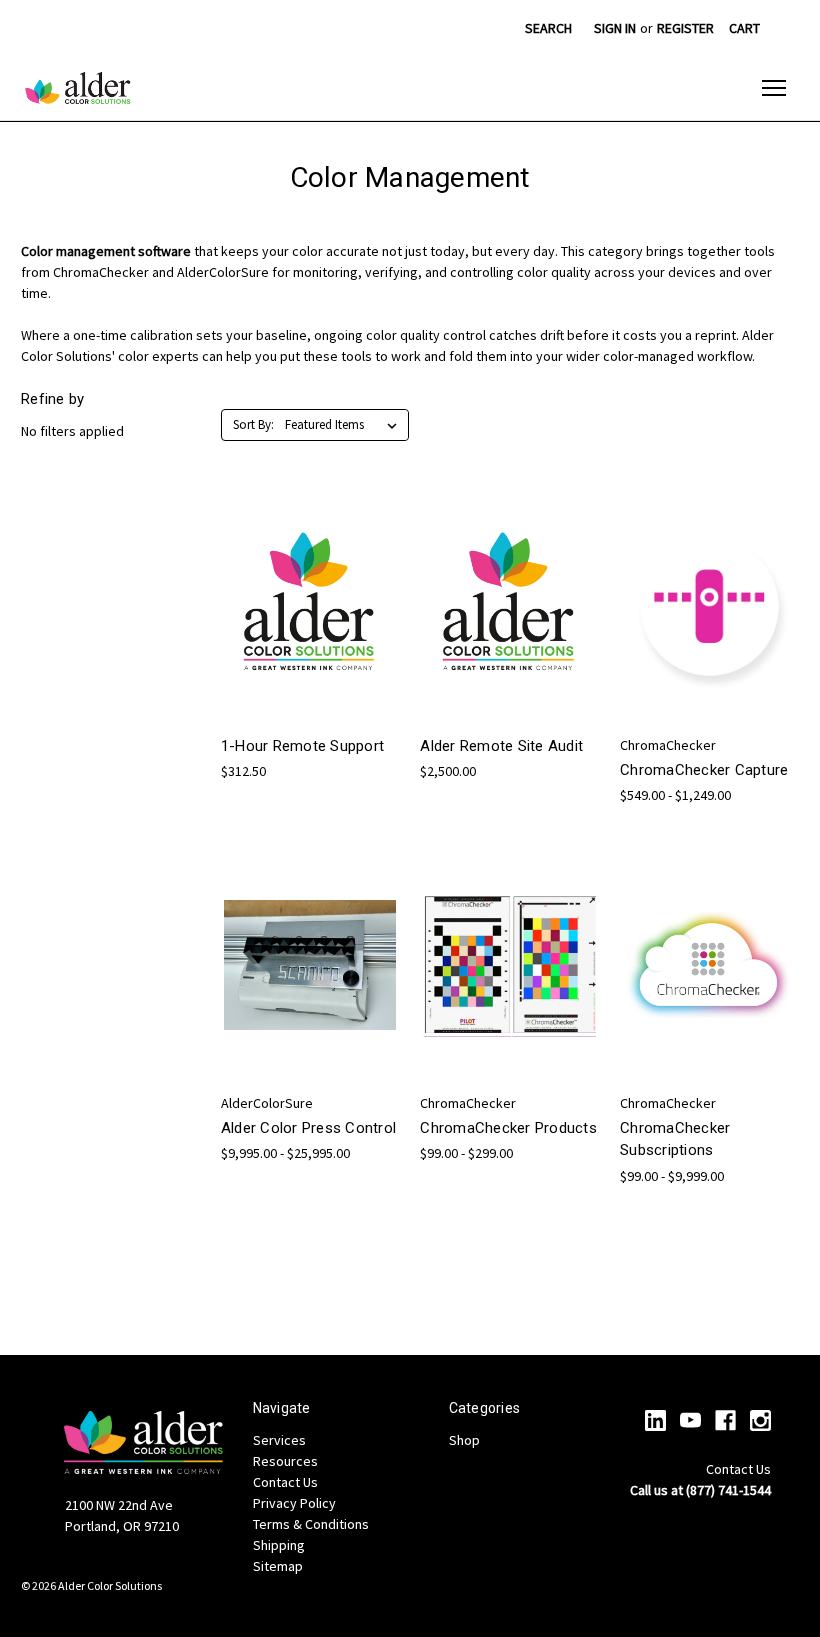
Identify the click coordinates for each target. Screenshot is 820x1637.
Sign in (615, 28)
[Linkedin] (655, 1420)
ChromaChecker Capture (704, 770)
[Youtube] (690, 1420)
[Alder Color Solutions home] (78, 88)
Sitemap (278, 1566)
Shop (464, 1440)
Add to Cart (510, 642)
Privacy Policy (294, 1503)
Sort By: (253, 424)
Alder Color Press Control (308, 1128)
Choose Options (310, 642)
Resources (285, 1461)
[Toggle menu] (774, 88)
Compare (304, 607)
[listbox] (345, 425)
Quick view (294, 570)
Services (279, 1440)
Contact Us (285, 1482)
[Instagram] (760, 1420)
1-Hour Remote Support (302, 746)
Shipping (279, 1545)
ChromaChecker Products (508, 1128)
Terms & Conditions (311, 1524)
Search (548, 28)
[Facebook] (725, 1420)
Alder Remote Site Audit (501, 746)
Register (685, 28)
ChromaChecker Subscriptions (675, 1139)
